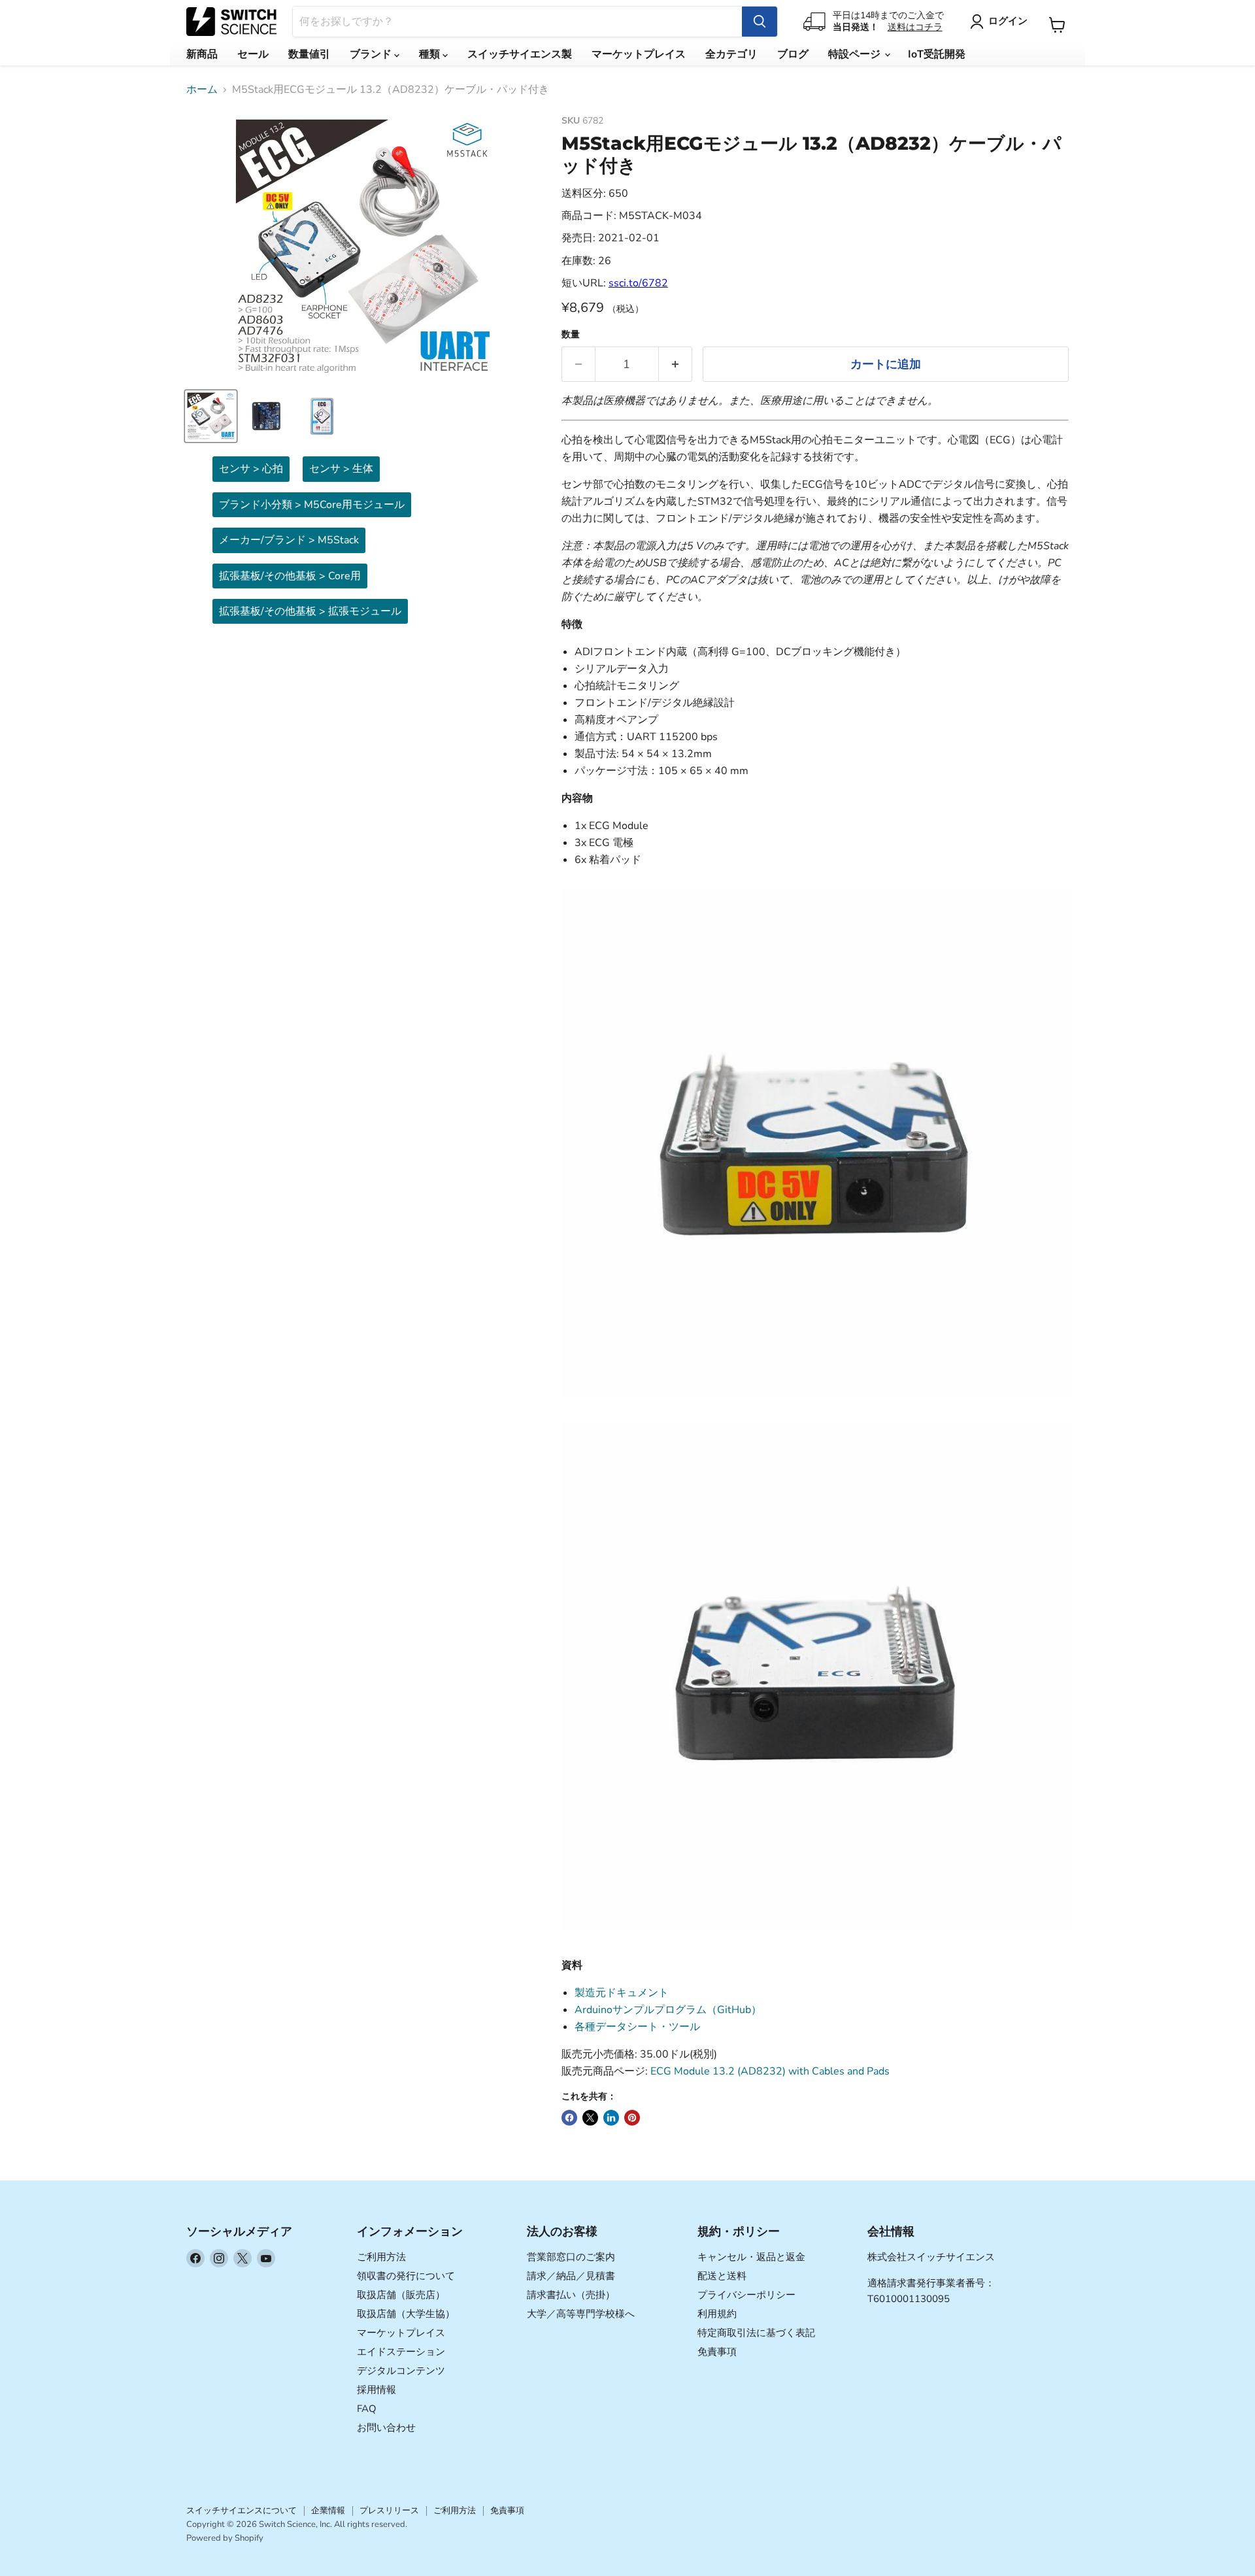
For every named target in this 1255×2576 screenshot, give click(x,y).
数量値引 (309, 54)
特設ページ (856, 54)
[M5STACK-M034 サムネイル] (211, 416)
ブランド (372, 54)
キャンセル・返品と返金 (751, 2257)
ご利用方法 (381, 2257)
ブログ (793, 54)
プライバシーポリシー (746, 2295)
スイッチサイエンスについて (242, 2511)
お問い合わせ (386, 2428)
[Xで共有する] (590, 2118)
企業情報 (328, 2511)
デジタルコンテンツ (401, 2371)
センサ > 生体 (341, 469)
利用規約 (717, 2314)
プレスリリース (389, 2511)
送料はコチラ (915, 27)
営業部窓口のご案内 (571, 2257)
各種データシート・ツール (637, 2027)
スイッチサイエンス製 (520, 54)
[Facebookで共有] (569, 2118)
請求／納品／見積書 (571, 2276)
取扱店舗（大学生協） (406, 2314)
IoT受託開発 (937, 54)
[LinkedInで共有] (611, 2118)
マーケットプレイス (639, 54)
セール (253, 54)
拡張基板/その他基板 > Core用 (290, 576)
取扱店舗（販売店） (401, 2295)
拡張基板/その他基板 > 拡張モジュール (310, 611)
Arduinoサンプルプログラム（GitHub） (668, 2010)
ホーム (202, 90)
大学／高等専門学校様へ (581, 2314)
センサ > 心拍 (251, 469)
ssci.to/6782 (638, 283)
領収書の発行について (406, 2276)
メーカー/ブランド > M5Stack (289, 540)
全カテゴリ (731, 54)
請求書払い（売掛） (571, 2295)
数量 (571, 335)
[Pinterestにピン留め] (632, 2118)
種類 (431, 54)
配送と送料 (722, 2276)
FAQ (367, 2409)
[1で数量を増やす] (676, 364)
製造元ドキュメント (622, 1993)
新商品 (202, 54)
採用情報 (376, 2390)
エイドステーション (401, 2352)
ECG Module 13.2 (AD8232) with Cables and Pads (770, 2071)
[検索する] (760, 22)
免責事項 (717, 2352)
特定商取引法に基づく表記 (756, 2333)
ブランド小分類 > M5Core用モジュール (312, 505)
